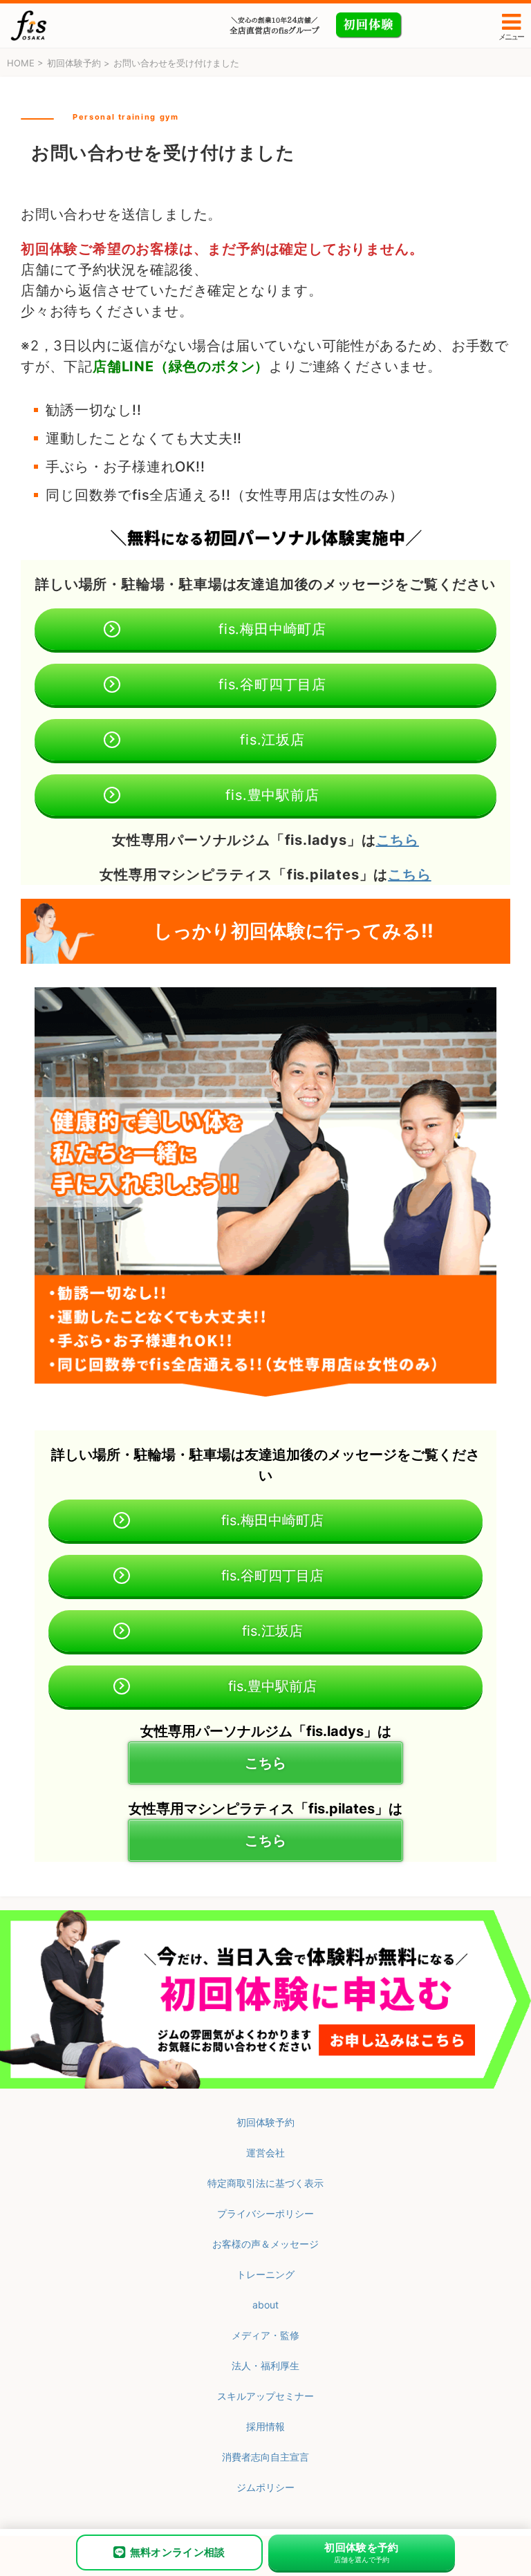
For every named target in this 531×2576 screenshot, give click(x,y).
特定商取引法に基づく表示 (265, 2183)
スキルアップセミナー (265, 2396)
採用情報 (265, 2426)
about (265, 2305)
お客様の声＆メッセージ (265, 2244)
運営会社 (265, 2153)
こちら (398, 840)
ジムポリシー (265, 2487)
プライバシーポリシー (265, 2213)
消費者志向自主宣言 (265, 2457)
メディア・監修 (265, 2335)
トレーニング (265, 2274)
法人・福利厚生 (265, 2365)
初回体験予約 (265, 2122)
